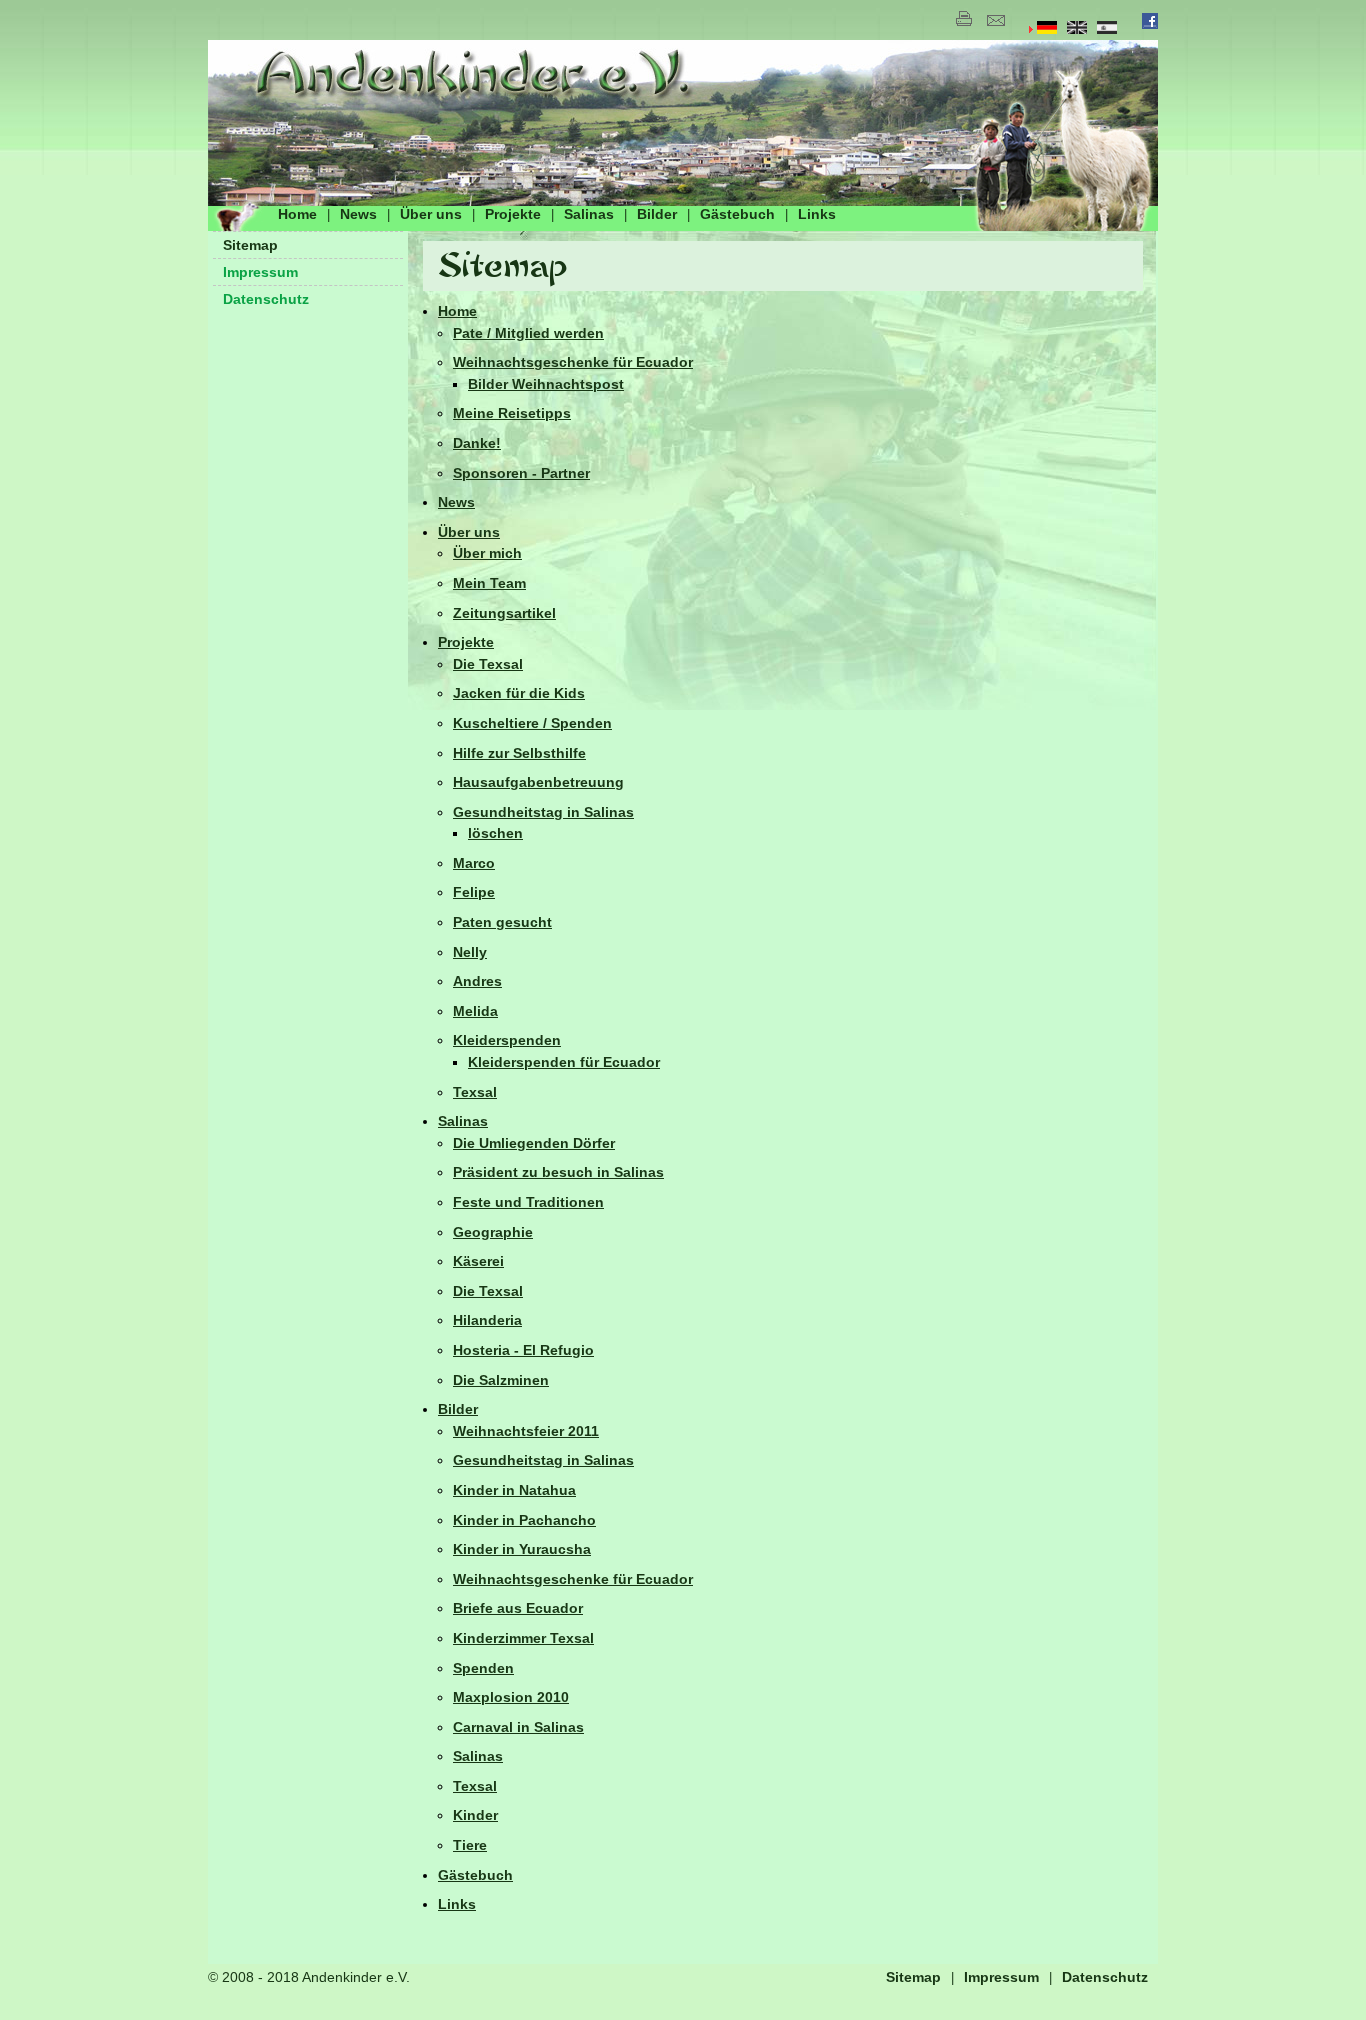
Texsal (475, 1092)
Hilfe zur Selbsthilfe (519, 753)
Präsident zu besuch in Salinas (558, 1172)
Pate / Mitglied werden (528, 333)
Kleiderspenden (507, 1040)
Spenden (483, 1668)
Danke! (477, 443)
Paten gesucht (502, 922)
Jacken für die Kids (519, 693)
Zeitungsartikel (504, 613)
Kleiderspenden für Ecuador (564, 1062)
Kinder (475, 1815)
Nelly (470, 952)
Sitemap (250, 245)
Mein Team (489, 583)
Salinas (589, 214)
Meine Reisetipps (512, 413)
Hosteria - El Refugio (523, 1350)
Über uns (431, 214)
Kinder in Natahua (514, 1490)
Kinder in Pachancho (524, 1520)
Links (817, 214)
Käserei (478, 1261)
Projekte (513, 214)
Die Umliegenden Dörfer (534, 1143)
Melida (475, 1011)
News (358, 214)
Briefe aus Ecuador (518, 1608)
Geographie (493, 1232)
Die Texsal (488, 664)
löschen (495, 833)
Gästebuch (737, 214)
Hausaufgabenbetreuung (538, 782)
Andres (477, 981)
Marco (474, 863)
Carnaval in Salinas (518, 1727)
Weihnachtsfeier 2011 (526, 1431)
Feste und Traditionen (528, 1202)
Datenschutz (266, 299)
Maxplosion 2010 (511, 1697)
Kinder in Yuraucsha (522, 1549)
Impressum (260, 272)
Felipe (474, 892)
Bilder (657, 214)
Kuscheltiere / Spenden (532, 723)
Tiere (470, 1845)
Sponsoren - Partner (521, 473)
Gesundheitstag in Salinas (543, 812)
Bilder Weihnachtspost (546, 384)
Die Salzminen (501, 1380)
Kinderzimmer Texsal (523, 1638)
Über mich (487, 553)
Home (297, 214)
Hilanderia (487, 1320)
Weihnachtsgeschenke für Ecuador (573, 362)
